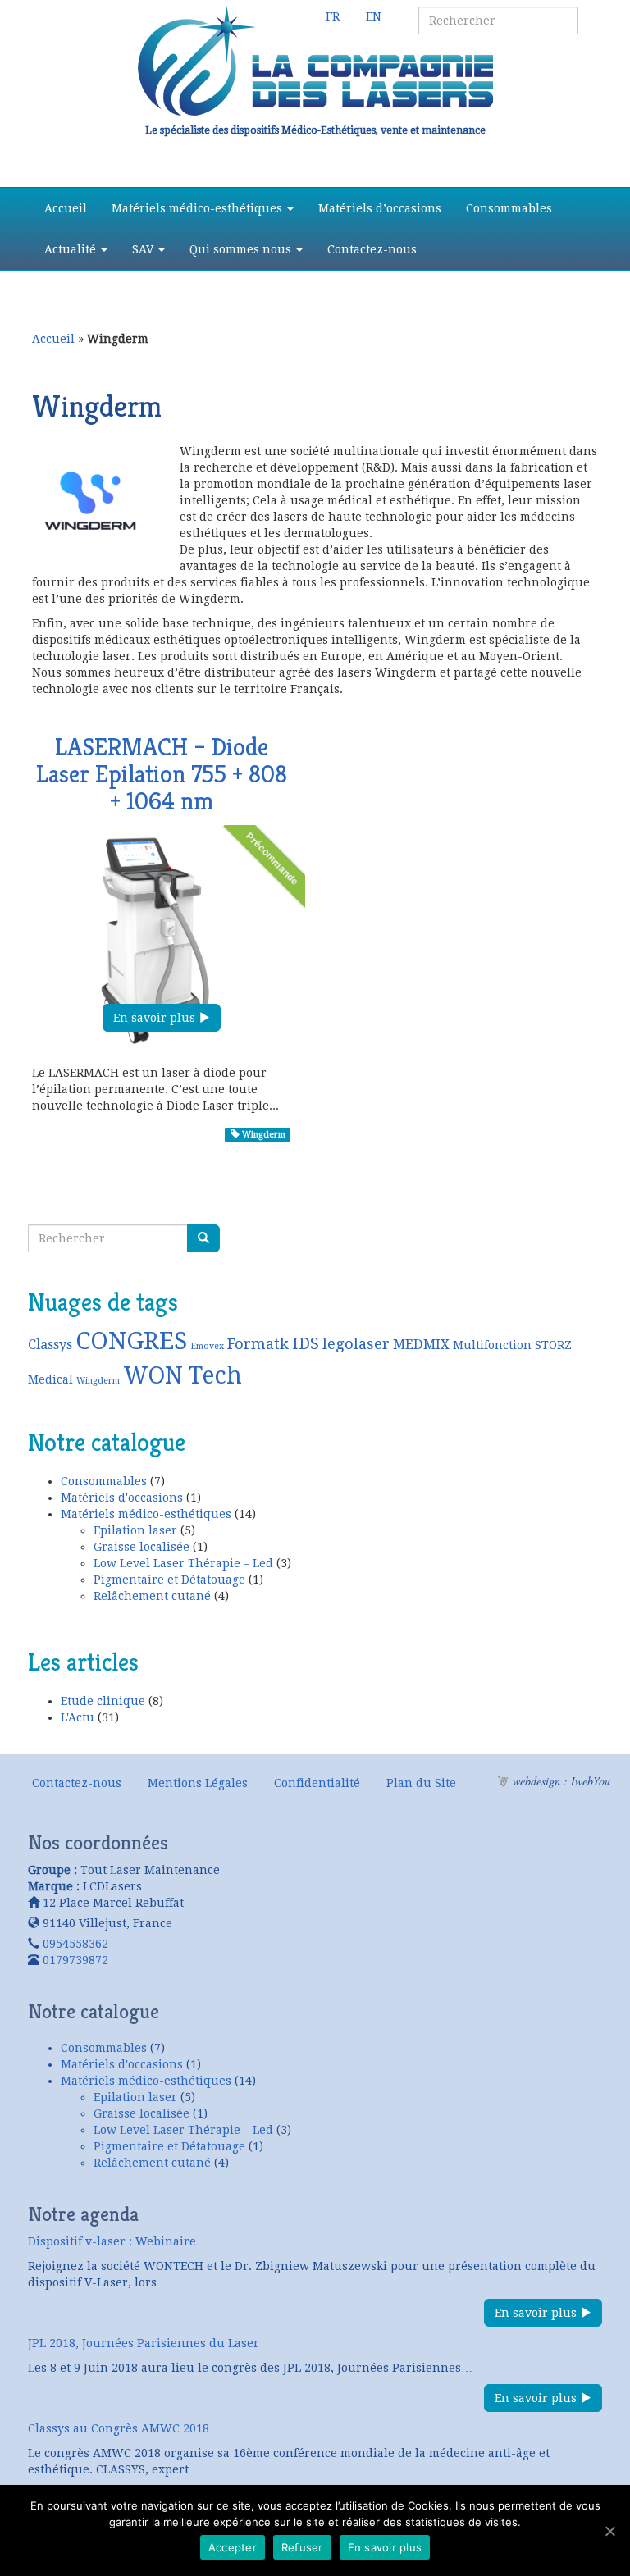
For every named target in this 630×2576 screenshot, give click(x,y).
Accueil (66, 208)
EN (374, 16)
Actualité (72, 249)
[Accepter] (609, 2531)
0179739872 (75, 1960)
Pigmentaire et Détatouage (169, 1580)
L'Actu (78, 1717)
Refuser (302, 2547)
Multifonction (492, 1345)
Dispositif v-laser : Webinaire (112, 2241)
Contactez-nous (372, 249)
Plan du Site (421, 1783)
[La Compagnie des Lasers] (315, 62)
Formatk (258, 1344)
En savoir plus (156, 1018)
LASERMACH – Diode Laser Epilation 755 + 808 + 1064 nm (162, 774)
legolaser (356, 1344)
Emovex (207, 1346)
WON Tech (183, 1375)
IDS (306, 1344)
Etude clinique (103, 1701)
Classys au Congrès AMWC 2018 (119, 2428)
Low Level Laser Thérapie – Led (183, 1563)
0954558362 (75, 1944)
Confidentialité (317, 1783)
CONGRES (131, 1341)
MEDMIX (421, 1345)
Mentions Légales (198, 1783)
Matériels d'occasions (122, 1498)
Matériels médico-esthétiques (199, 208)
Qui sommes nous (242, 249)
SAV (144, 249)
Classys (50, 1345)
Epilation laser (135, 1530)
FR (333, 16)
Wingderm (262, 1135)
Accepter (233, 2547)
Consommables (509, 208)
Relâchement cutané (152, 1596)
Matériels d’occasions (380, 208)
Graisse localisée (142, 1547)
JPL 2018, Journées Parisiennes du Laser (144, 2343)
